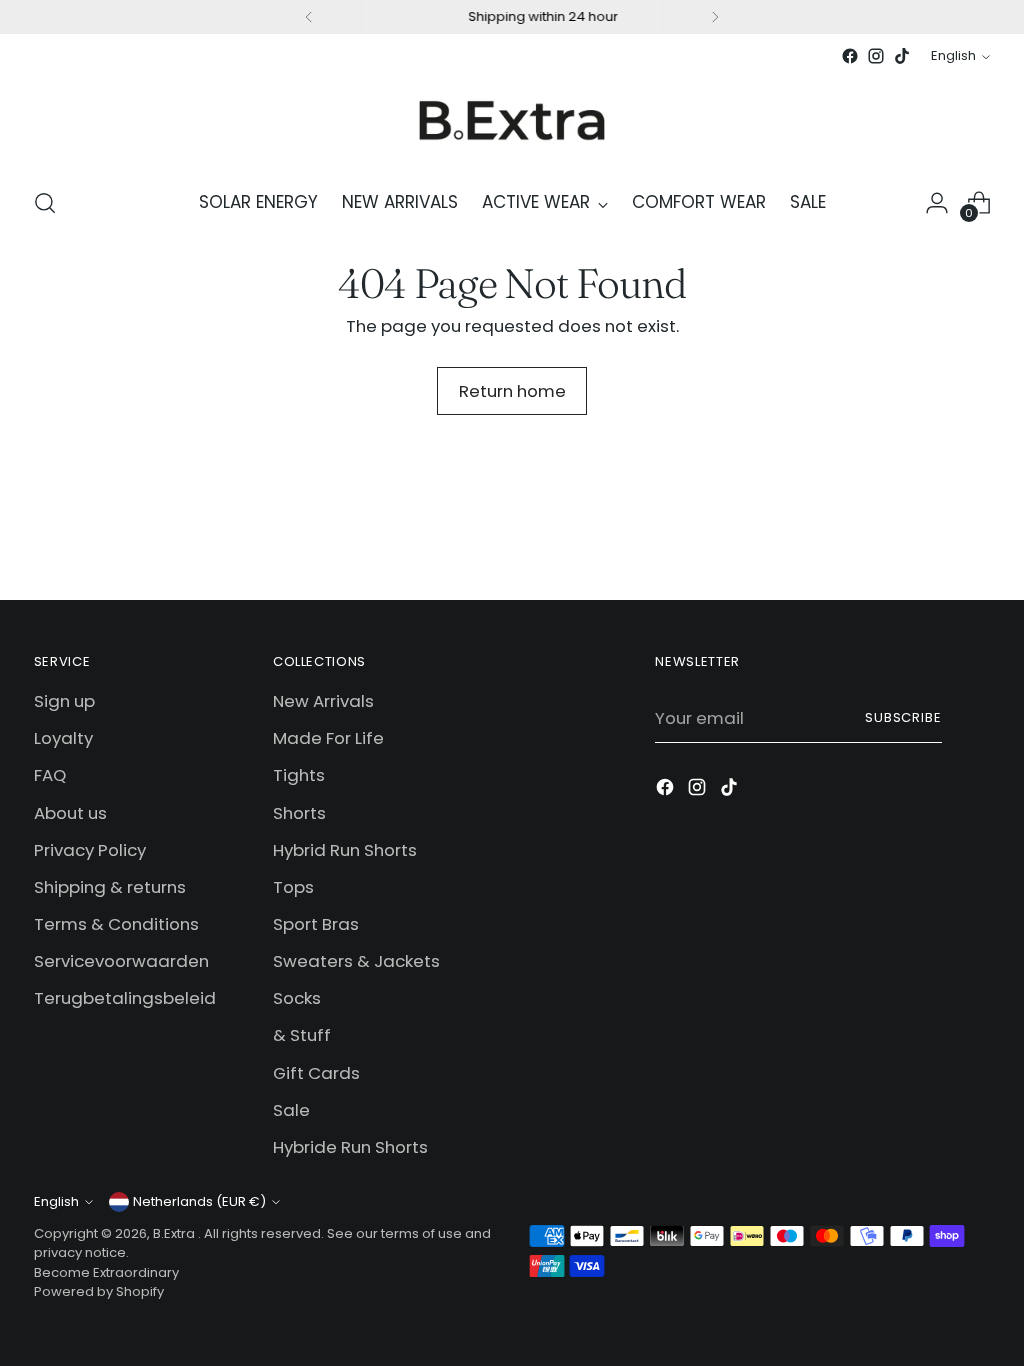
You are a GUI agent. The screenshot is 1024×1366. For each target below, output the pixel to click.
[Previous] (309, 17)
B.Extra (175, 1233)
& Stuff (302, 1035)
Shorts (299, 813)
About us (70, 813)
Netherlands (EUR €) (199, 1201)
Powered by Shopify (99, 1291)
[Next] (715, 17)
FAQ (50, 775)
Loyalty (63, 738)
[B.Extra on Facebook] (850, 56)
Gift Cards (316, 1073)
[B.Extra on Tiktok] (902, 56)
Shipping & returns (110, 887)
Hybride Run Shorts (350, 1147)
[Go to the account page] (937, 203)
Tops (293, 887)
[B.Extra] (512, 119)
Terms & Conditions (116, 924)
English (953, 55)
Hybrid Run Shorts (345, 850)
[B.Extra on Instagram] (876, 56)
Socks (297, 998)
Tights (299, 775)
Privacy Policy (90, 850)
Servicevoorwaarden (121, 961)
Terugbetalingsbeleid (125, 998)
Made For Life (328, 738)
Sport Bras (316, 924)
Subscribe (904, 717)
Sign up (64, 701)
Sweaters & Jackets (356, 961)
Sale (291, 1110)
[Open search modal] (45, 203)
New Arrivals (323, 701)
